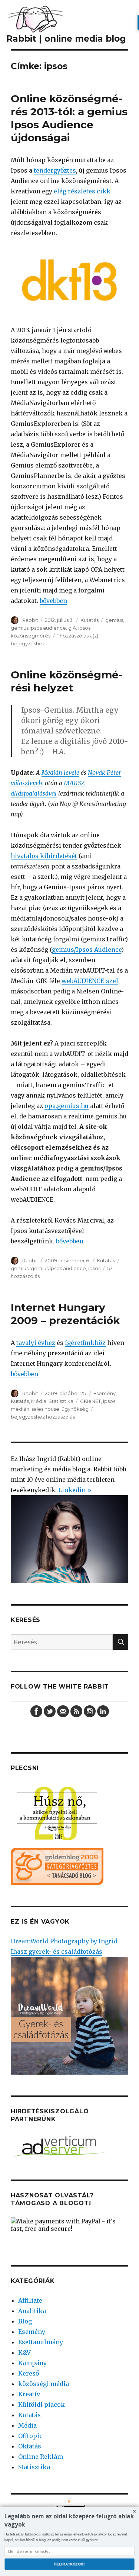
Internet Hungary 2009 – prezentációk (65, 1314)
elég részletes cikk (82, 191)
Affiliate (30, 2300)
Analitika (32, 2311)
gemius (114, 620)
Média (39, 1401)
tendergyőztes (55, 170)
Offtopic (30, 2436)
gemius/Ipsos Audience (87, 950)
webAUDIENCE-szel (90, 981)
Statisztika (61, 1401)
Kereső (29, 2373)
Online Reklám (41, 2457)
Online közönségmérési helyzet (67, 681)
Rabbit (30, 620)
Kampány (32, 2363)
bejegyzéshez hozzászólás (43, 1417)
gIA (72, 628)
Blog (25, 2321)
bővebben (53, 601)
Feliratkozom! (69, 2564)
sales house (45, 1409)
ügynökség (75, 1409)
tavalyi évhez (36, 1343)
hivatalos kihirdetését (44, 856)
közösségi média (44, 2384)
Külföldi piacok (42, 2405)
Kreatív (29, 2394)
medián (20, 1409)
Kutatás (90, 620)
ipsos (84, 628)
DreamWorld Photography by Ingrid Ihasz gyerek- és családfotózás (64, 1946)
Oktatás (30, 2446)
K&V (24, 2352)
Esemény (105, 1393)
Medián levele (60, 773)
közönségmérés (31, 636)
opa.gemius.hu (67, 1106)
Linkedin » (75, 1490)
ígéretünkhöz (85, 1343)
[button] (69, 2520)
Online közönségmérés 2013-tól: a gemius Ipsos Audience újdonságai (69, 118)
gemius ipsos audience (38, 628)
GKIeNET (90, 1401)
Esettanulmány (41, 2342)
